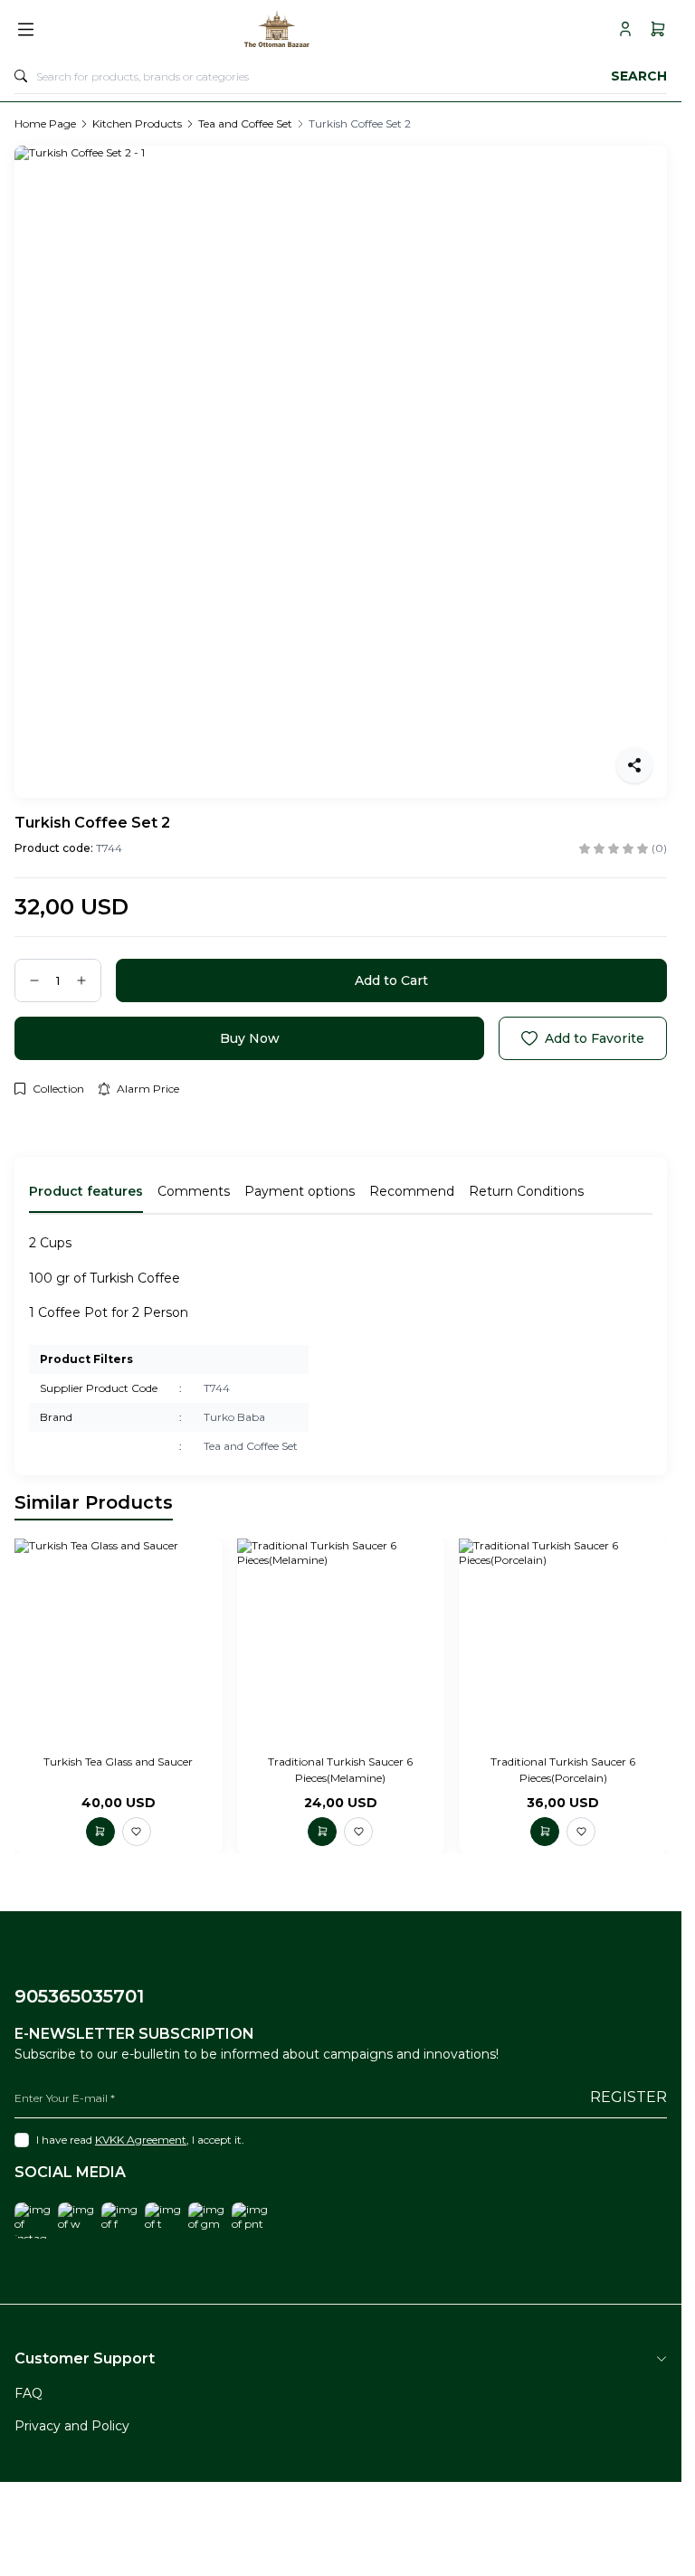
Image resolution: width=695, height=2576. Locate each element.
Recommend (412, 1191)
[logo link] (325, 29)
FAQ (29, 2393)
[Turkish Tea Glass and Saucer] (119, 1643)
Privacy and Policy (72, 2426)
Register (628, 2097)
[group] (341, 472)
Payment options (300, 1191)
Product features (86, 1191)
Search (639, 76)
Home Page (45, 123)
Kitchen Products (137, 123)
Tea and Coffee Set (245, 123)
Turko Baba (234, 1417)
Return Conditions (526, 1191)
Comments (194, 1191)
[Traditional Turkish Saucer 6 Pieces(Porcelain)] (563, 1643)
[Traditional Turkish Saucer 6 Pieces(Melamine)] (341, 1643)
